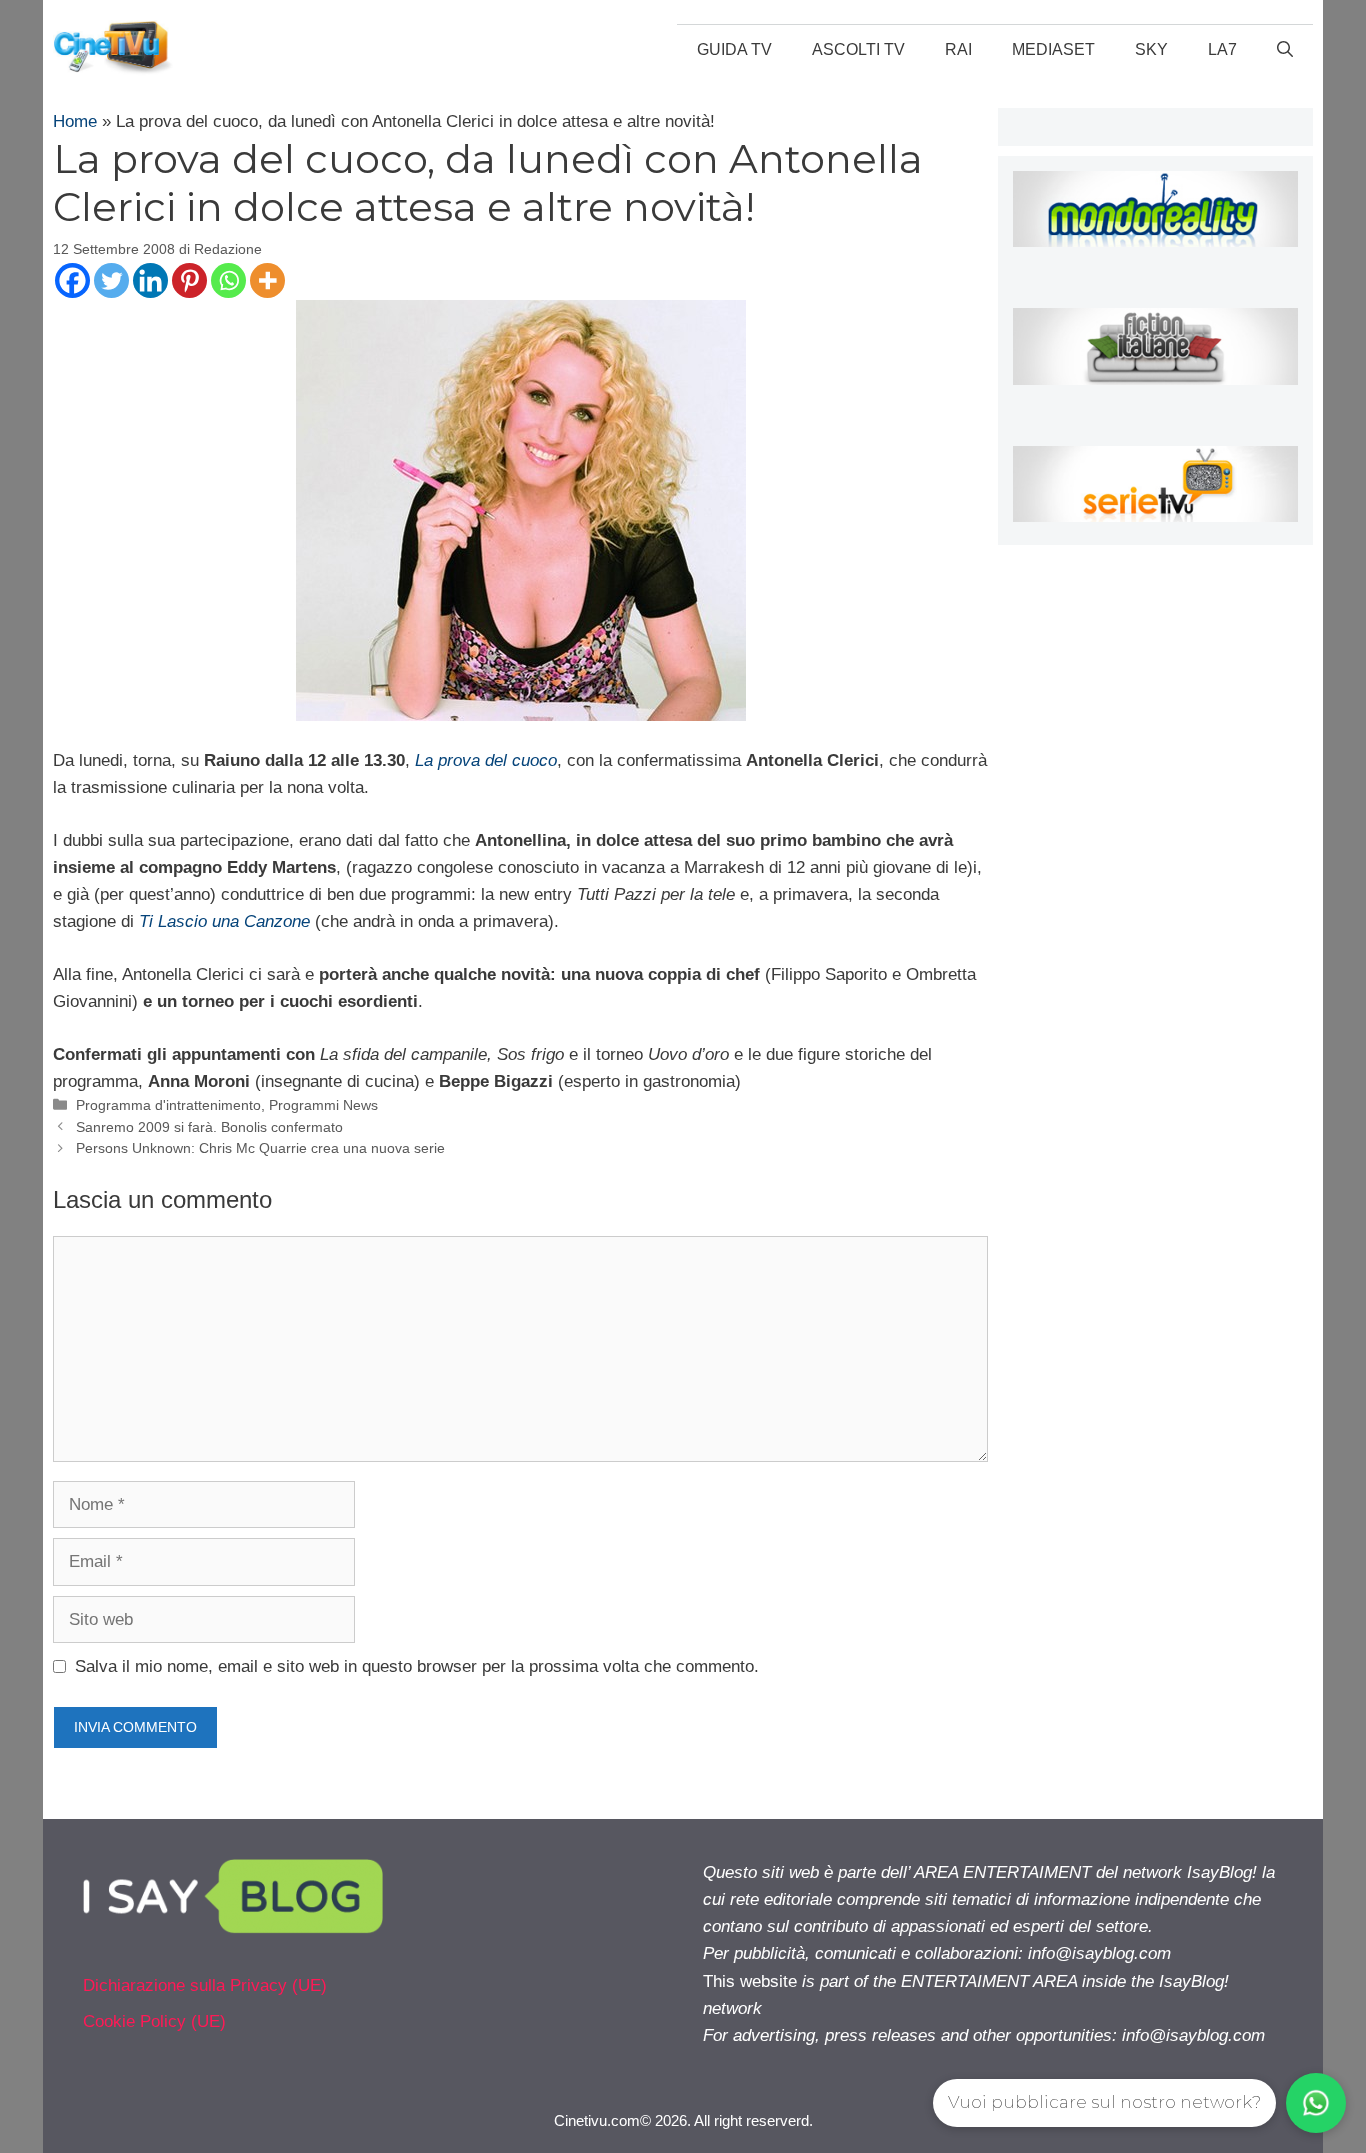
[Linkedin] (150, 280)
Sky (1151, 49)
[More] (267, 280)
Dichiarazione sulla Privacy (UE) (205, 1985)
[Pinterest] (189, 280)
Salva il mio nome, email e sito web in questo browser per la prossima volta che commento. (417, 1666)
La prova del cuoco (486, 760)
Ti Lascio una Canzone (224, 921)
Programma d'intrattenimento (168, 1105)
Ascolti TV (858, 49)
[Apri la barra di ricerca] (1285, 50)
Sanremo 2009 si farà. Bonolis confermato (209, 1127)
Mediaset (1053, 49)
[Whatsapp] (228, 280)
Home (75, 121)
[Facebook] (72, 280)
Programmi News (323, 1105)
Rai (958, 49)
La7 (1222, 49)
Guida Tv (734, 49)
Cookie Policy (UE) (154, 2021)
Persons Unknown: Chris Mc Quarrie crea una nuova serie (260, 1148)
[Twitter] (111, 280)
